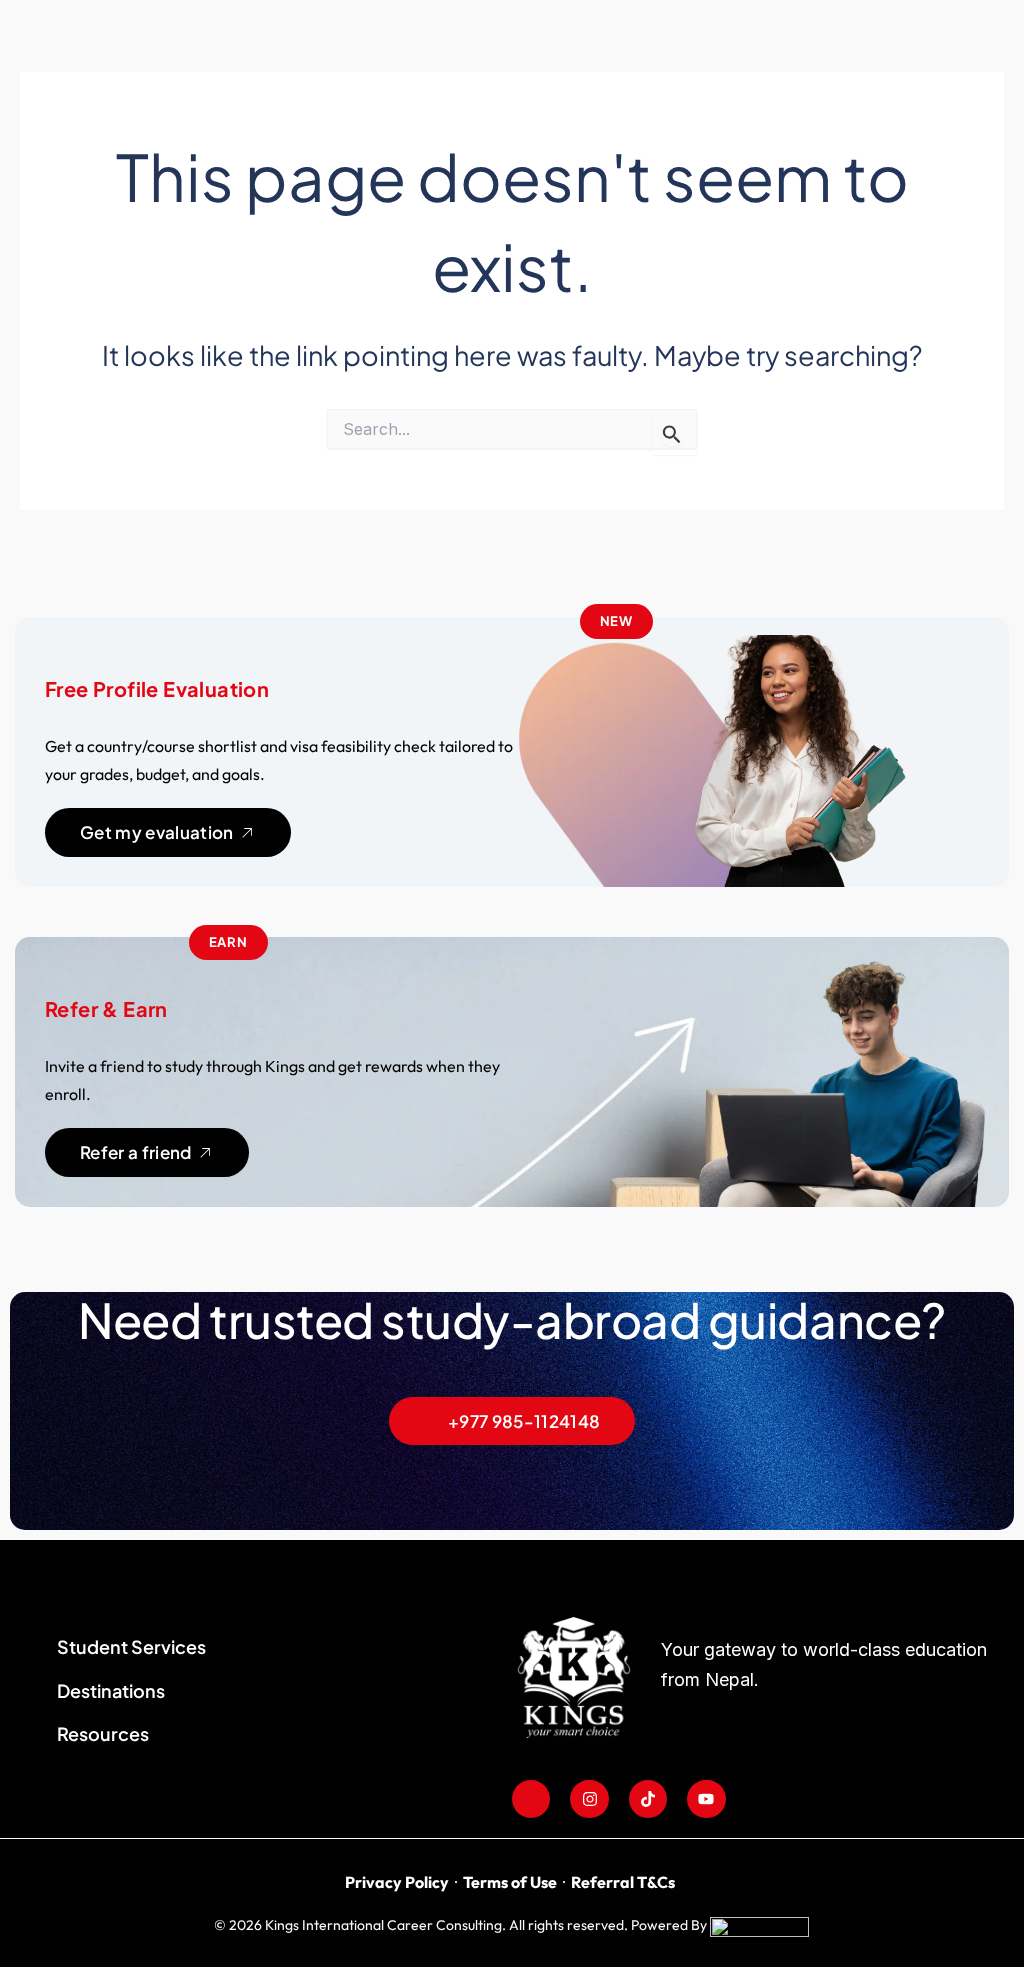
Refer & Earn (106, 1008)
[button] (616, 622)
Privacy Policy (397, 1882)
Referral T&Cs (623, 1882)
